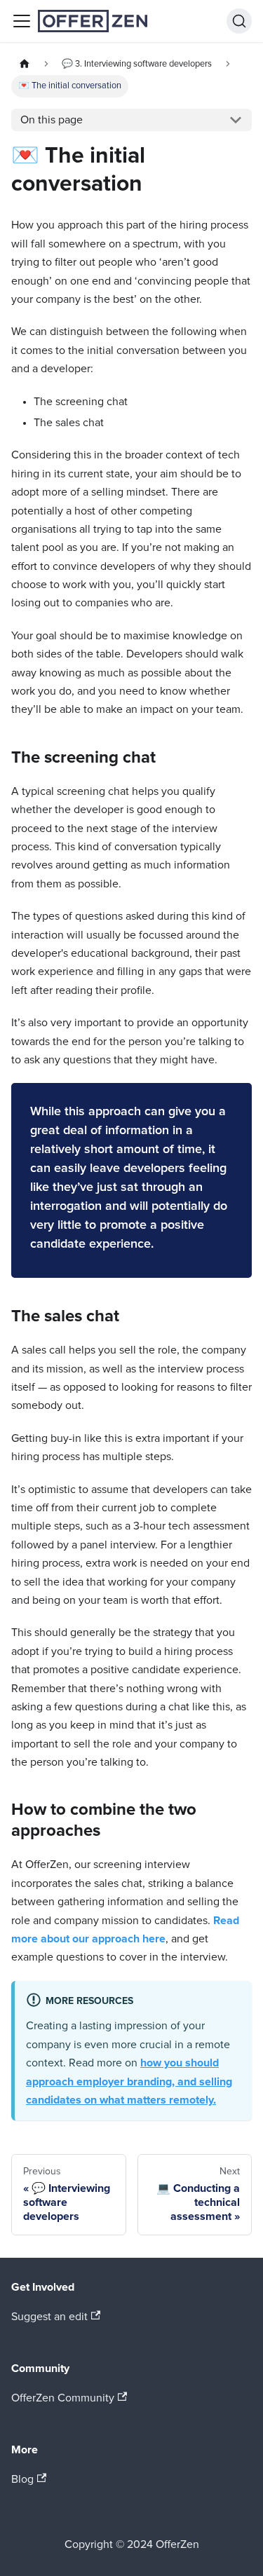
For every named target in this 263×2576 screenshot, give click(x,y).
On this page (52, 120)
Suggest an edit (49, 2317)
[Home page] (25, 64)
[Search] (239, 21)
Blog (22, 2479)
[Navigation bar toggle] (22, 21)
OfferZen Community (63, 2398)
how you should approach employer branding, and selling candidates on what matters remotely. (129, 2081)
